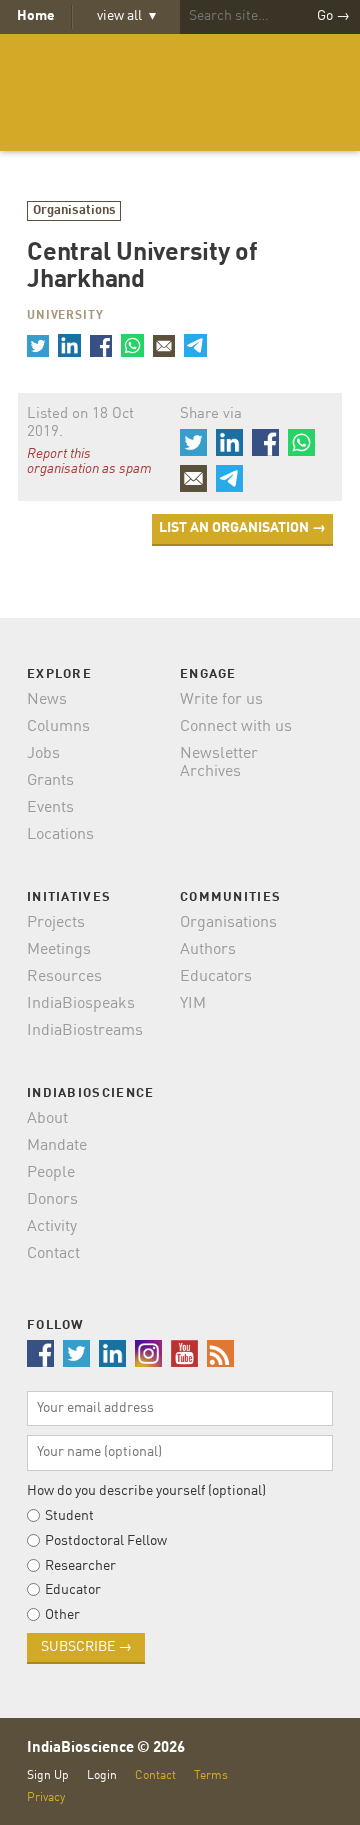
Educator (73, 1590)
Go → (333, 16)
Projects (56, 923)
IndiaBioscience (180, 92)
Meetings (59, 950)
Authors (208, 950)
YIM (193, 1004)
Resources (64, 977)
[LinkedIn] (69, 345)
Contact (53, 1254)
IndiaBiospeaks (81, 1004)
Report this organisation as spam (89, 462)
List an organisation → (242, 528)
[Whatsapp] (132, 345)
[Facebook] (101, 345)
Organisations (74, 210)
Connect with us (236, 727)
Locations (60, 835)
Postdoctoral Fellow (106, 1541)
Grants (50, 781)
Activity (52, 1227)
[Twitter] (38, 345)
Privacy (46, 1797)
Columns (58, 727)
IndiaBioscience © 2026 (106, 1748)
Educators (216, 977)
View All (127, 16)
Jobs (43, 754)
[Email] (164, 345)
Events (50, 808)
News (47, 700)
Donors (52, 1200)
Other (62, 1615)
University (65, 316)
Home (36, 16)
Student (69, 1516)
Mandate (57, 1146)
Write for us (221, 700)
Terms (211, 1775)
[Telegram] (195, 345)
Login (102, 1775)
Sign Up (48, 1775)
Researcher (80, 1566)
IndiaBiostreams (85, 1031)
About (47, 1119)
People (51, 1173)
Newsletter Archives (219, 763)
